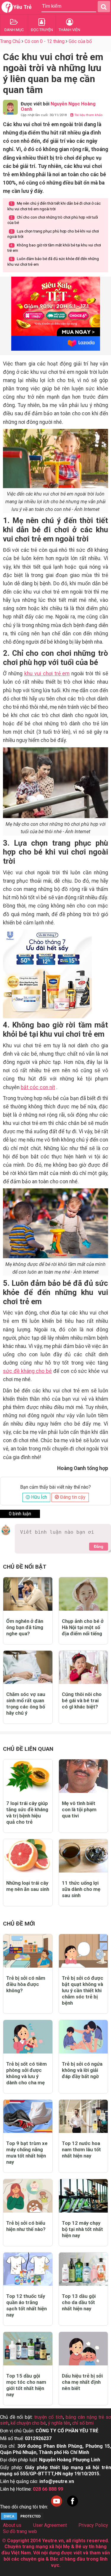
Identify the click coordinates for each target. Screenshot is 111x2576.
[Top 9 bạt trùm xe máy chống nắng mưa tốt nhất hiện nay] (28, 2116)
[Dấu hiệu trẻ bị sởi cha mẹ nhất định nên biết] (83, 2349)
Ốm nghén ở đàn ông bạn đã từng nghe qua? (25, 1627)
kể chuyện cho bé (28, 2423)
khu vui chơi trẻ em (47, 674)
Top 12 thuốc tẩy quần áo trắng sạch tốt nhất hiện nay (26, 2305)
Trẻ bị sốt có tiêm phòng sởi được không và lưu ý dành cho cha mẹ (26, 2073)
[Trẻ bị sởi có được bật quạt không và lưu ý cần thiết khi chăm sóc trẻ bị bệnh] (83, 1951)
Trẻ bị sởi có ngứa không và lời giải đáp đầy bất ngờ (82, 2070)
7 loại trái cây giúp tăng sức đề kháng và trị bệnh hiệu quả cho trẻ (27, 1813)
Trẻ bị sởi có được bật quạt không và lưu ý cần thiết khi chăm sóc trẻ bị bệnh (83, 1990)
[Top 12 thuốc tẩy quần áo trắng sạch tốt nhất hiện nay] (28, 2269)
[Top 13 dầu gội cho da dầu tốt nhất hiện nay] (83, 2269)
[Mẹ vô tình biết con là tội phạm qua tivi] (83, 1776)
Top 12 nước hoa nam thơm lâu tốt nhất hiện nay (81, 2149)
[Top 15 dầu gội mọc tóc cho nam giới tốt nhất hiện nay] (28, 2349)
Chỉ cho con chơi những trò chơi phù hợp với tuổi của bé (53, 220)
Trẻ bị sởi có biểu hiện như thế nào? (26, 2226)
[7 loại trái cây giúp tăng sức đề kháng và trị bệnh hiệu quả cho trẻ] (28, 1776)
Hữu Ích (38, 1497)
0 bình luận (20, 1514)
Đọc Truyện (42, 30)
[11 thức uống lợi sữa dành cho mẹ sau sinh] (83, 1856)
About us (12, 2525)
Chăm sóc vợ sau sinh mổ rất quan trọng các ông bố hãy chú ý (26, 1704)
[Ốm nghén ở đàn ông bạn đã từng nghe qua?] (28, 1594)
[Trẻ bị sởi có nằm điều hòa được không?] (28, 1951)
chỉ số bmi (83, 2423)
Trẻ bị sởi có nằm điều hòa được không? (26, 1984)
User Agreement (50, 2525)
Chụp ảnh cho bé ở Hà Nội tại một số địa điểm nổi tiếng (83, 1627)
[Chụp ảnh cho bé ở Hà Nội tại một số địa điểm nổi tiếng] (83, 1594)
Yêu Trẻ (22, 7)
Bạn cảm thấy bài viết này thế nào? (55, 1487)
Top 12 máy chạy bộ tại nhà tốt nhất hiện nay (82, 2229)
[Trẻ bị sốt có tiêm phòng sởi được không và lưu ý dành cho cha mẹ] (28, 2037)
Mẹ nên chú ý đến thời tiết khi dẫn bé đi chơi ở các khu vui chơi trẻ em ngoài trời (54, 206)
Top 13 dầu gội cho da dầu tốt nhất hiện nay (79, 2302)
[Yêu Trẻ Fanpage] (73, 2507)
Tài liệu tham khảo (88, 115)
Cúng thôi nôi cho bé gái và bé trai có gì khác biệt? (82, 1700)
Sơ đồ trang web (20, 2531)
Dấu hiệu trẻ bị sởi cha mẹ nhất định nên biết (82, 2382)
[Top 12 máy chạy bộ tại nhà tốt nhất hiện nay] (83, 2196)
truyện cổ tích (49, 2417)
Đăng (99, 1547)
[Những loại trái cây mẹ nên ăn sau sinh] (28, 1856)
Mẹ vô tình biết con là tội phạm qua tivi (79, 1809)
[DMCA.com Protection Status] (22, 2519)
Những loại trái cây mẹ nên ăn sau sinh (28, 1886)
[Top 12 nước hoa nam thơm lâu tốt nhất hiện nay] (83, 2116)
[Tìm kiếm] (104, 7)
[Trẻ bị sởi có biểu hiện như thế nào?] (28, 2196)
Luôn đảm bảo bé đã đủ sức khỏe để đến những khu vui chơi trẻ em (53, 261)
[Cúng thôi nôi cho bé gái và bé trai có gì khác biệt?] (83, 1667)
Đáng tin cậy (72, 1497)
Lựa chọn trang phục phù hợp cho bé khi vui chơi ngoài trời (53, 234)
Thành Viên (69, 30)
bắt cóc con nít (38, 1087)
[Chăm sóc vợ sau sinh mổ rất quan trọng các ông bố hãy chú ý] (28, 1667)
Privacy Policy (93, 2525)
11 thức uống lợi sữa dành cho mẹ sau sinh (81, 1889)
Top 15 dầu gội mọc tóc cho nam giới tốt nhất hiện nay (26, 2385)
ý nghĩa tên (59, 2423)
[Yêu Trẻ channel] (57, 2507)
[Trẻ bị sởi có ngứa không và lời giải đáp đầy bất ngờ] (83, 2037)
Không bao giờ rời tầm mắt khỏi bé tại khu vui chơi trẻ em (54, 248)
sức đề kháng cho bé (27, 1371)
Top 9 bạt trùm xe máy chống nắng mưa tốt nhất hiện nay (27, 2153)
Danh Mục (14, 30)
